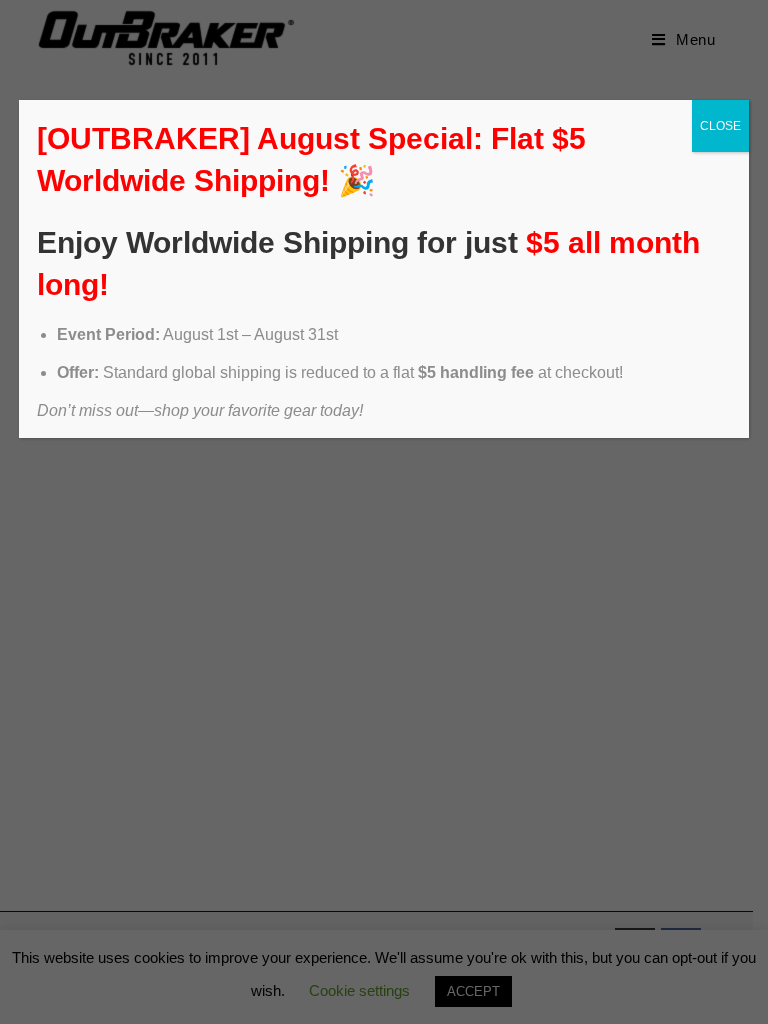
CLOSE (720, 126)
